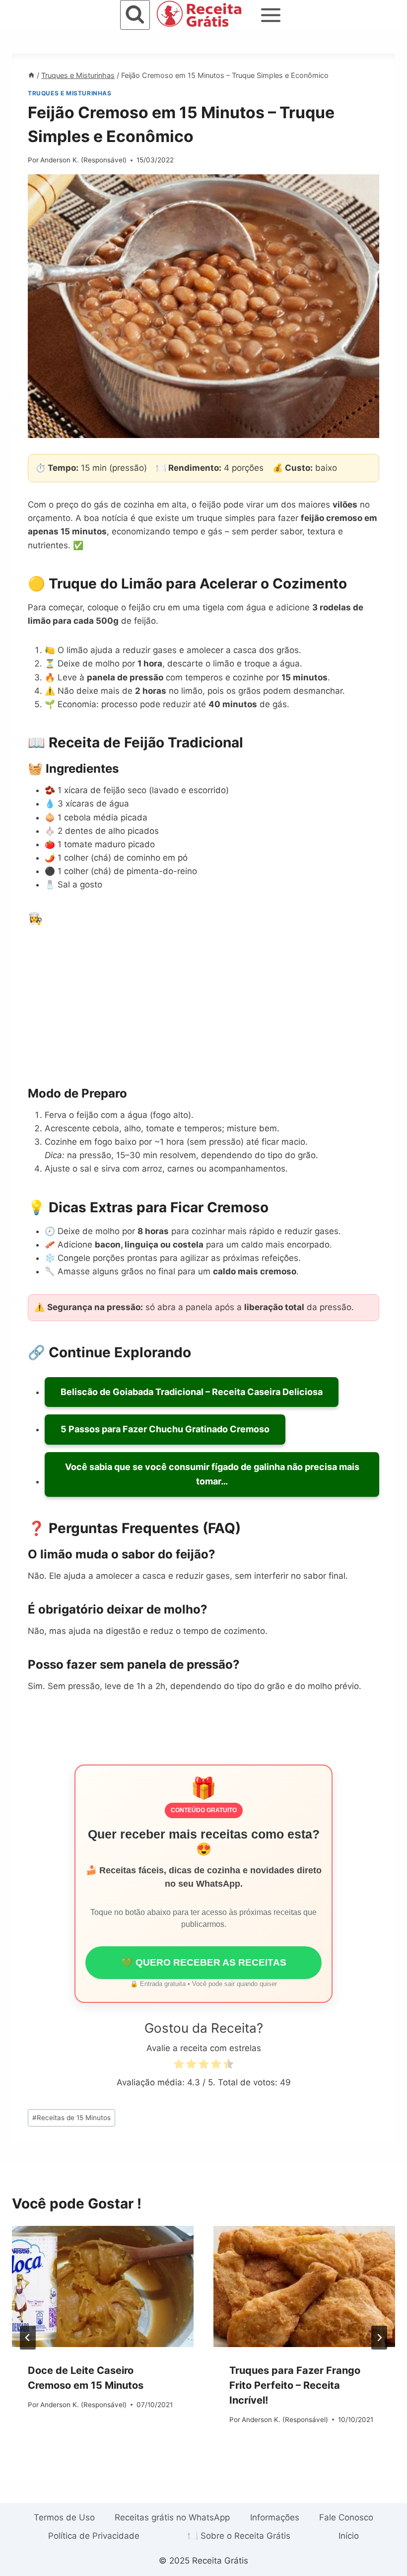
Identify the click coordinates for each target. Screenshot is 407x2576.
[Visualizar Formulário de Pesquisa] (135, 15)
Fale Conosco (346, 2517)
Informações (275, 2517)
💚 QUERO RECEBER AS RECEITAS (204, 1962)
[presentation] (103, 2286)
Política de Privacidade (94, 2536)
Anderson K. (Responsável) (83, 160)
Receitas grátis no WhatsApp (172, 2517)
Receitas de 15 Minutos (71, 2118)
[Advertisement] (203, 997)
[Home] (31, 75)
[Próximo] (379, 2338)
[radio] (179, 2066)
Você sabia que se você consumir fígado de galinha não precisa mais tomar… (212, 1474)
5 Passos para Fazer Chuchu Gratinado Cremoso (165, 1429)
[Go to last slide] (28, 2338)
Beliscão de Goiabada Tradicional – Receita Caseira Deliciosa (192, 1392)
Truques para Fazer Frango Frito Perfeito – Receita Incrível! (295, 2385)
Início (349, 2536)
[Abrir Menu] (271, 15)
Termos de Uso (64, 2517)
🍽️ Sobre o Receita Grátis (239, 2536)
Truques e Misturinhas (70, 93)
